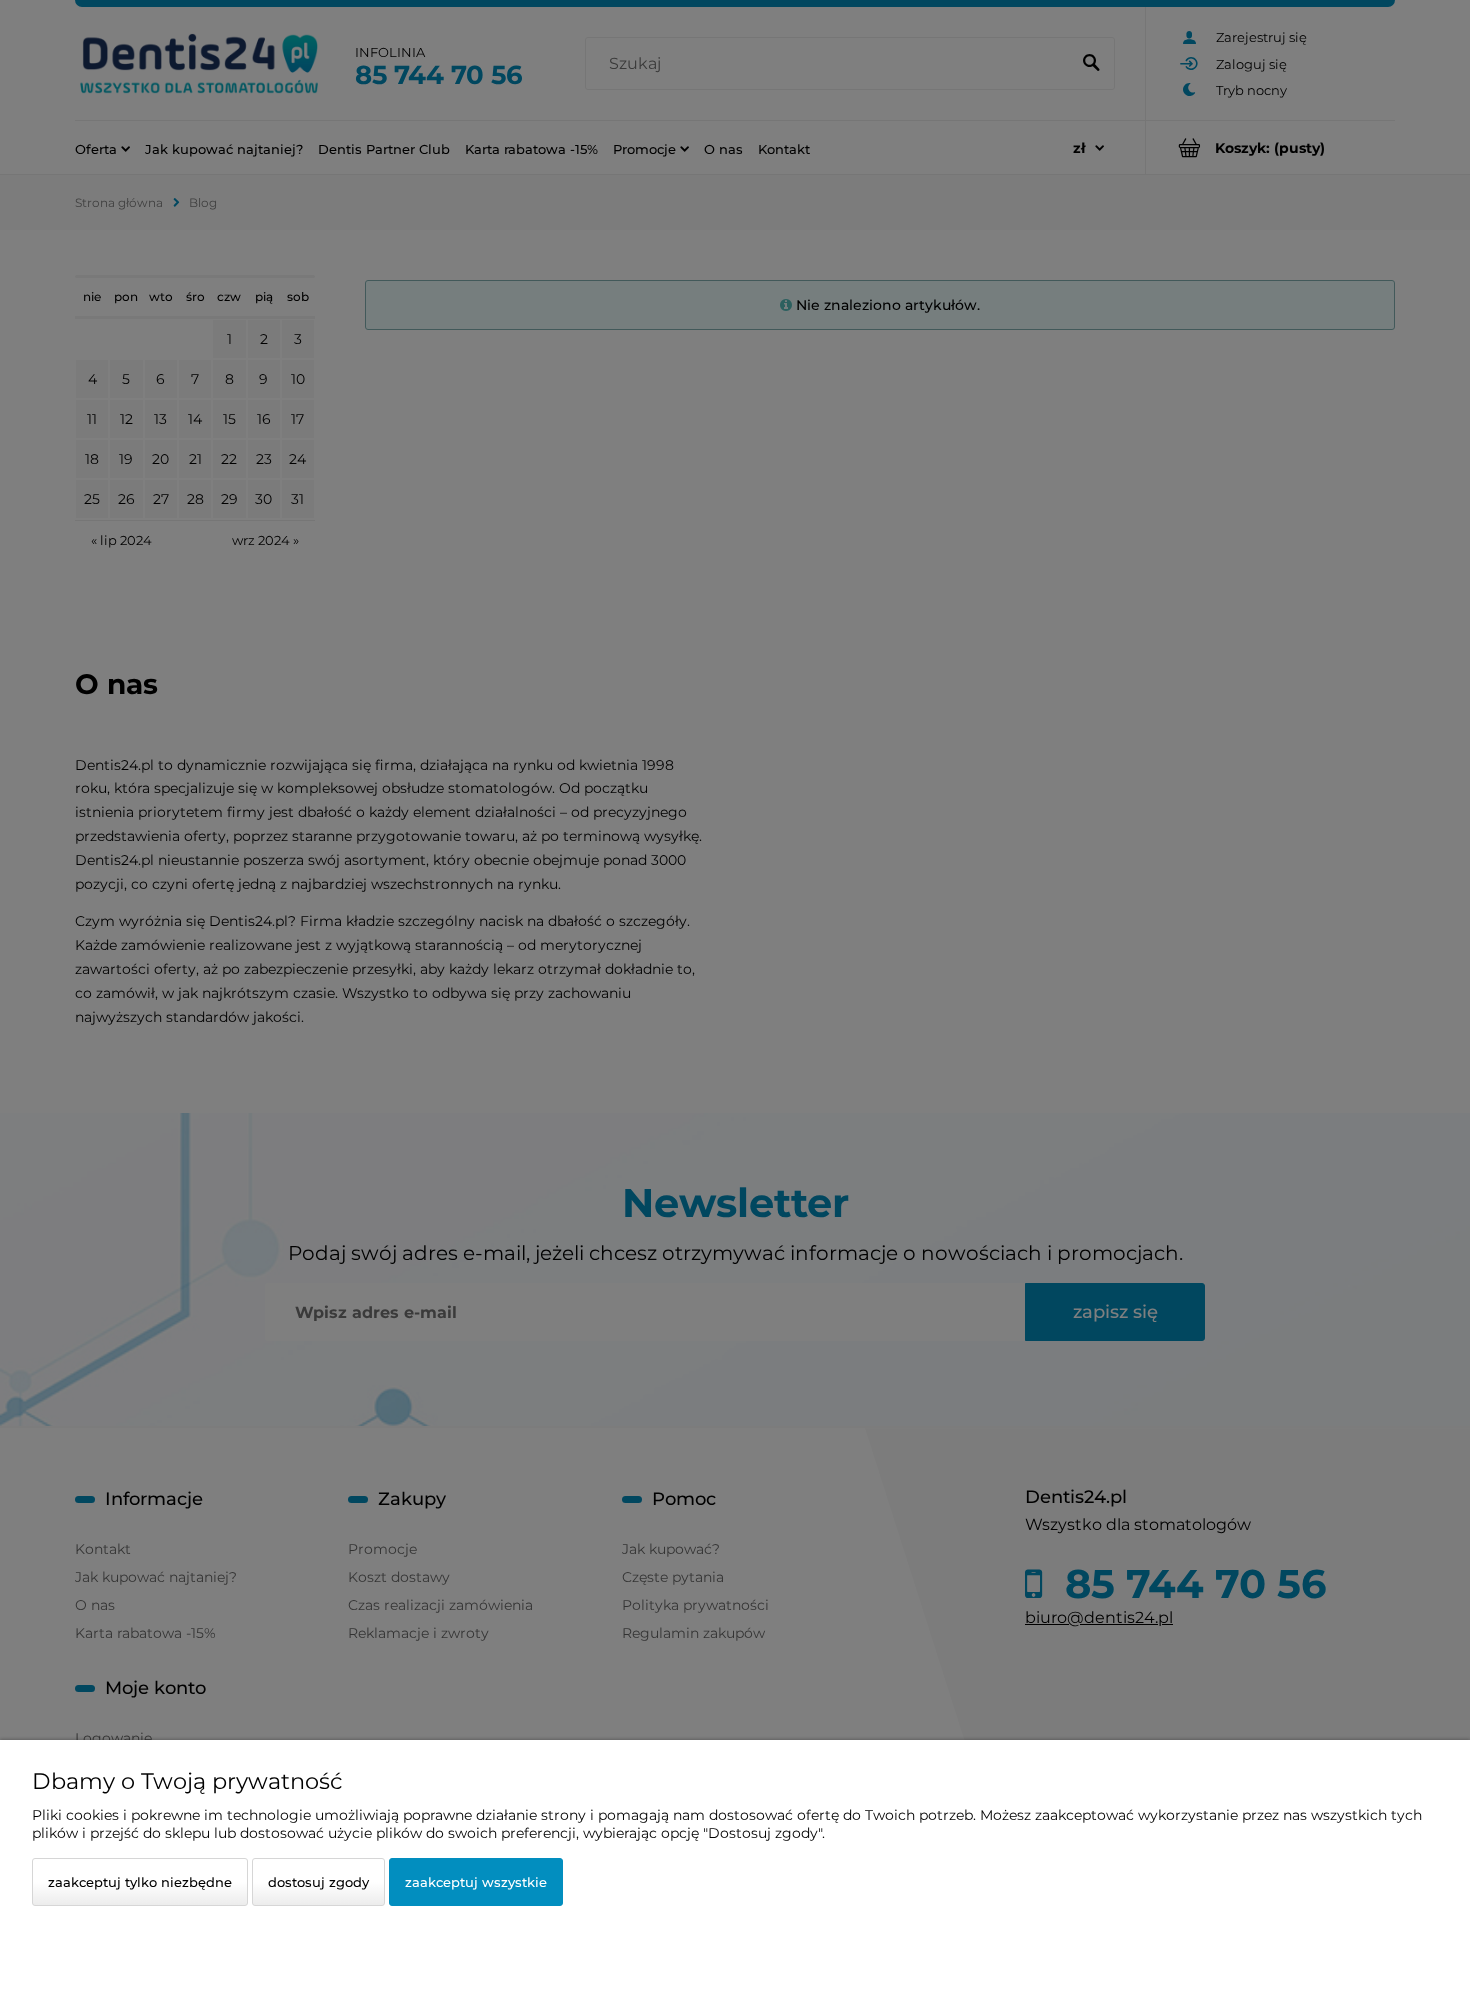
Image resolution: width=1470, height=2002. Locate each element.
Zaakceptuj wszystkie (476, 1882)
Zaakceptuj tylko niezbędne (140, 1882)
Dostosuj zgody (318, 1882)
